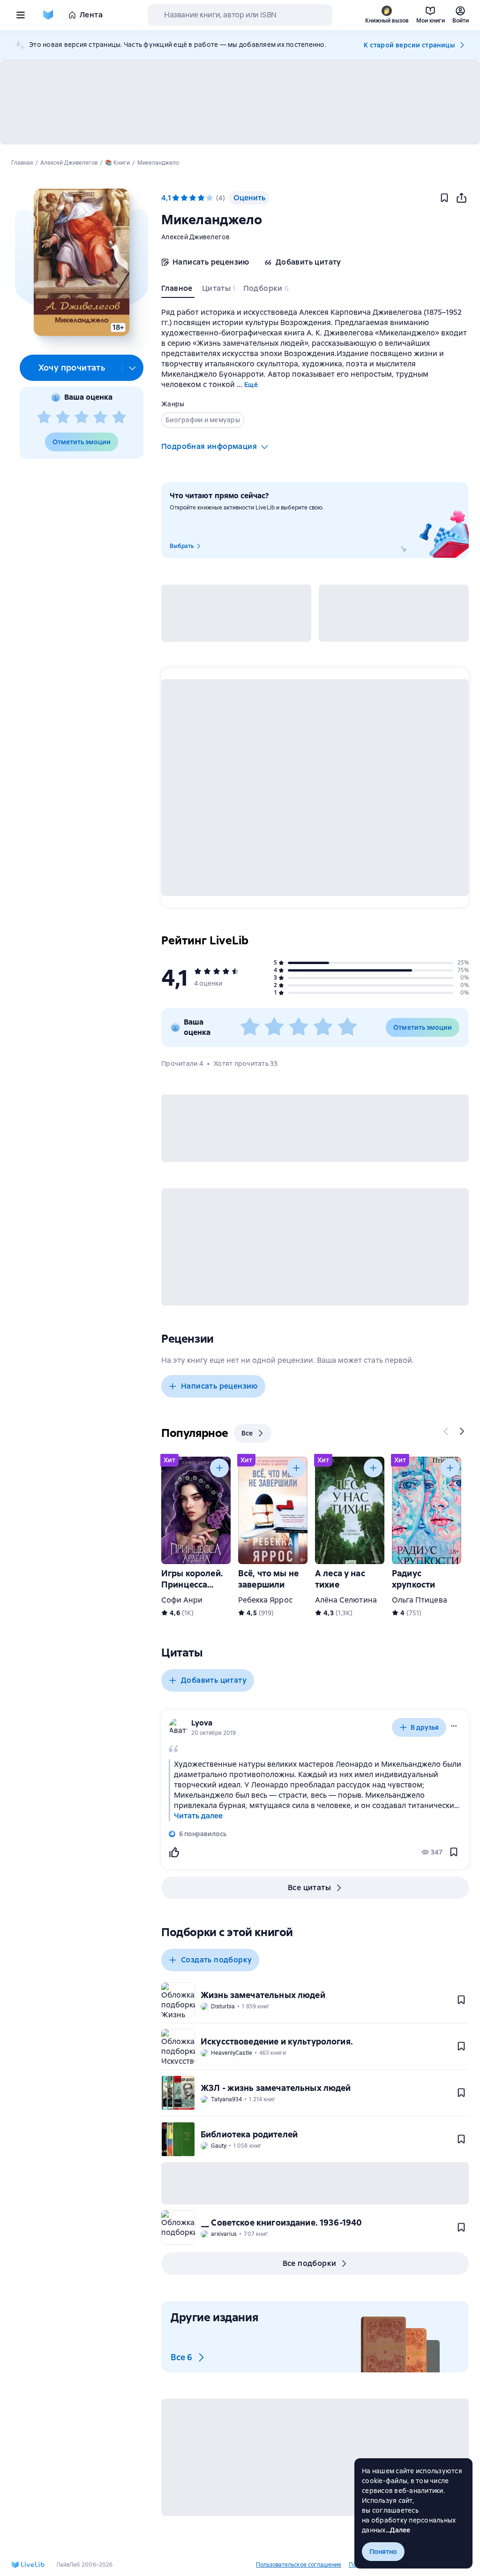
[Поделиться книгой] (461, 198)
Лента (91, 15)
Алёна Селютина (346, 1600)
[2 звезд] (63, 418)
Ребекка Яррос (265, 1600)
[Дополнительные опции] (133, 368)
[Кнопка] (446, 1431)
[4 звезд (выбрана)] (201, 198)
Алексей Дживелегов (196, 237)
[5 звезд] (119, 418)
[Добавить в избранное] (444, 198)
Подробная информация (209, 446)
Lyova (202, 1723)
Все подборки (310, 2263)
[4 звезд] (100, 418)
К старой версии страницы (409, 45)
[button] (81, 262)
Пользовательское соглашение (299, 2565)
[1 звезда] (44, 418)
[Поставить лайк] (174, 1852)
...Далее (398, 2530)
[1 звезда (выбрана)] (176, 198)
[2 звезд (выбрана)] (184, 198)
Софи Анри (182, 1600)
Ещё (251, 385)
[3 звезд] (82, 418)
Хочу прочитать (72, 368)
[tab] (178, 290)
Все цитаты (309, 1888)
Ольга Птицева (420, 1600)
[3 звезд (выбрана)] (193, 198)
